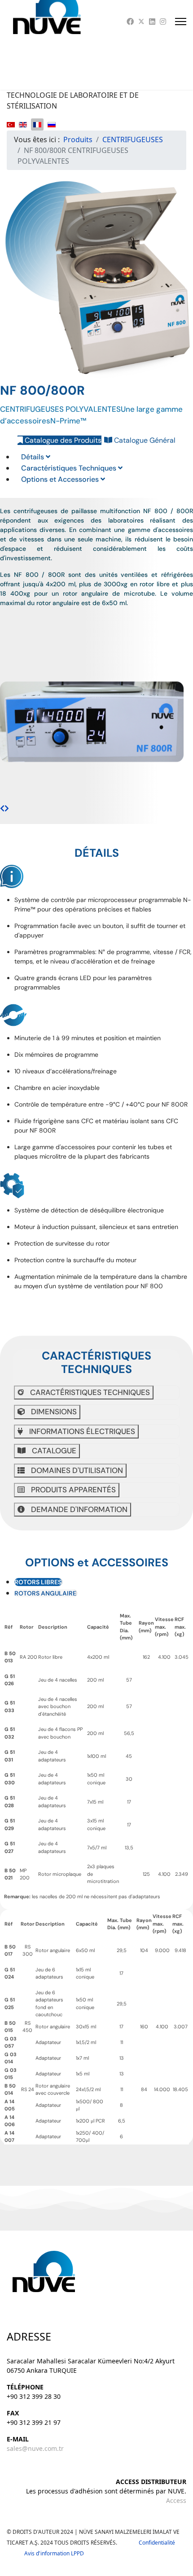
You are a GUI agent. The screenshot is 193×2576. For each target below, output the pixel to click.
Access (176, 2500)
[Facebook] (130, 22)
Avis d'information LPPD (54, 2553)
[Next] (7, 808)
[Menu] (181, 22)
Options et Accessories (61, 479)
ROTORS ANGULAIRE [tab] (45, 1593)
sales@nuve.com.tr (35, 2448)
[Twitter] (141, 22)
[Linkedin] (152, 22)
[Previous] (2, 808)
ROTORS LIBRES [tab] (38, 1582)
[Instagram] (163, 22)
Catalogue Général (144, 440)
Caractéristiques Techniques (70, 468)
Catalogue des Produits (62, 440)
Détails (33, 457)
